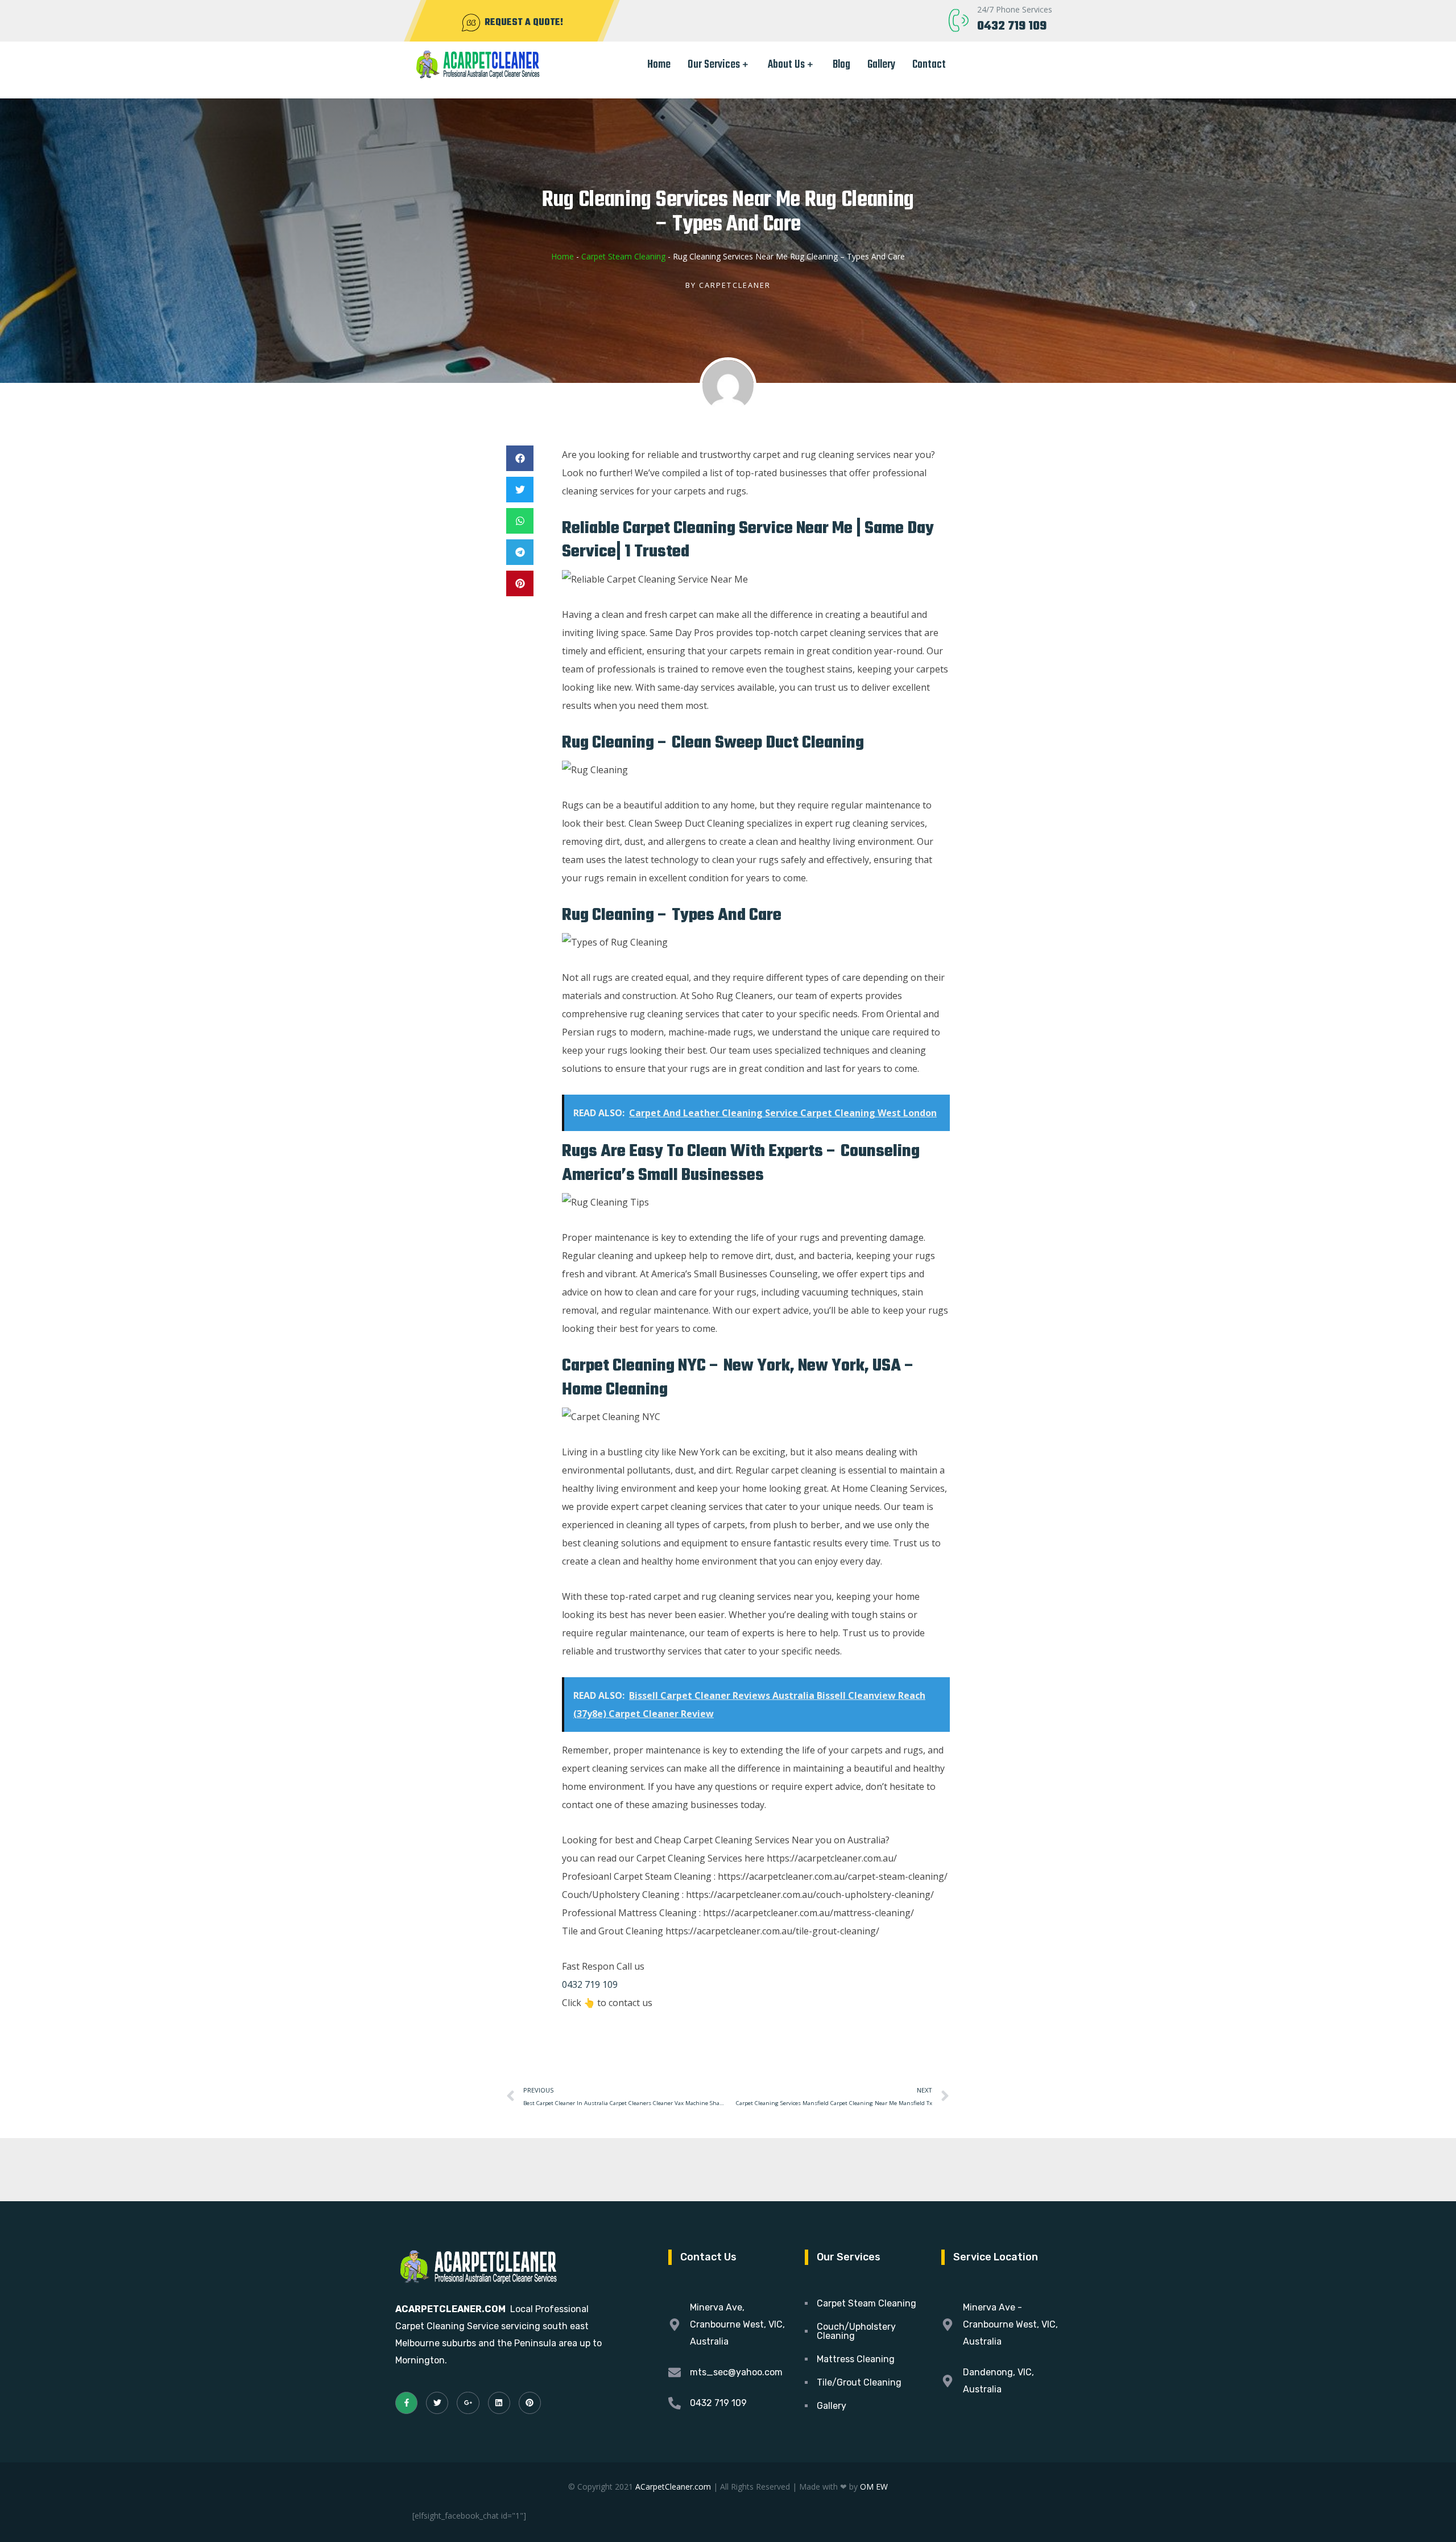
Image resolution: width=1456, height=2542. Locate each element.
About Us (786, 65)
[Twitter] (437, 2403)
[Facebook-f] (406, 2403)
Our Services (714, 65)
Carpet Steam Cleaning (623, 256)
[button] (520, 458)
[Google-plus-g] (468, 2403)
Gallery (881, 65)
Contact (929, 65)
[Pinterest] (530, 2403)
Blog (841, 65)
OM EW (874, 2487)
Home (659, 65)
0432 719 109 (1012, 26)
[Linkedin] (499, 2403)
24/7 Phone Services (1015, 9)
